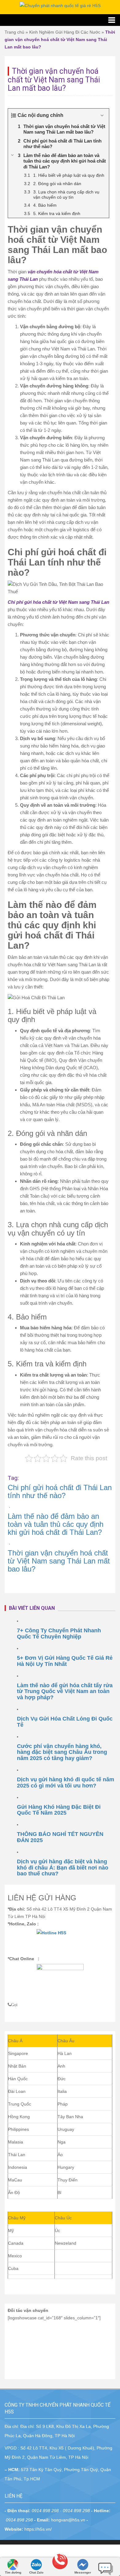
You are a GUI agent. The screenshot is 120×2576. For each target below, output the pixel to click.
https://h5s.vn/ (38, 2529)
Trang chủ (14, 32)
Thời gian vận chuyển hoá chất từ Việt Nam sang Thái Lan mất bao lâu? (59, 1561)
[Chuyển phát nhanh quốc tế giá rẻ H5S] (60, 5)
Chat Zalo (36, 2572)
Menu (60, 20)
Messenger (83, 2572)
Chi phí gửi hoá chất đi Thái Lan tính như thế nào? (60, 1491)
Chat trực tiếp (106, 2566)
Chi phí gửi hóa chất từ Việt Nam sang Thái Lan (58, 602)
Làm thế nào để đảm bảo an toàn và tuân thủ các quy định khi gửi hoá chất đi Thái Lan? (56, 1524)
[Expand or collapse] (102, 115)
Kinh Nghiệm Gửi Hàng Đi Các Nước (65, 32)
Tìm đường (13, 2572)
